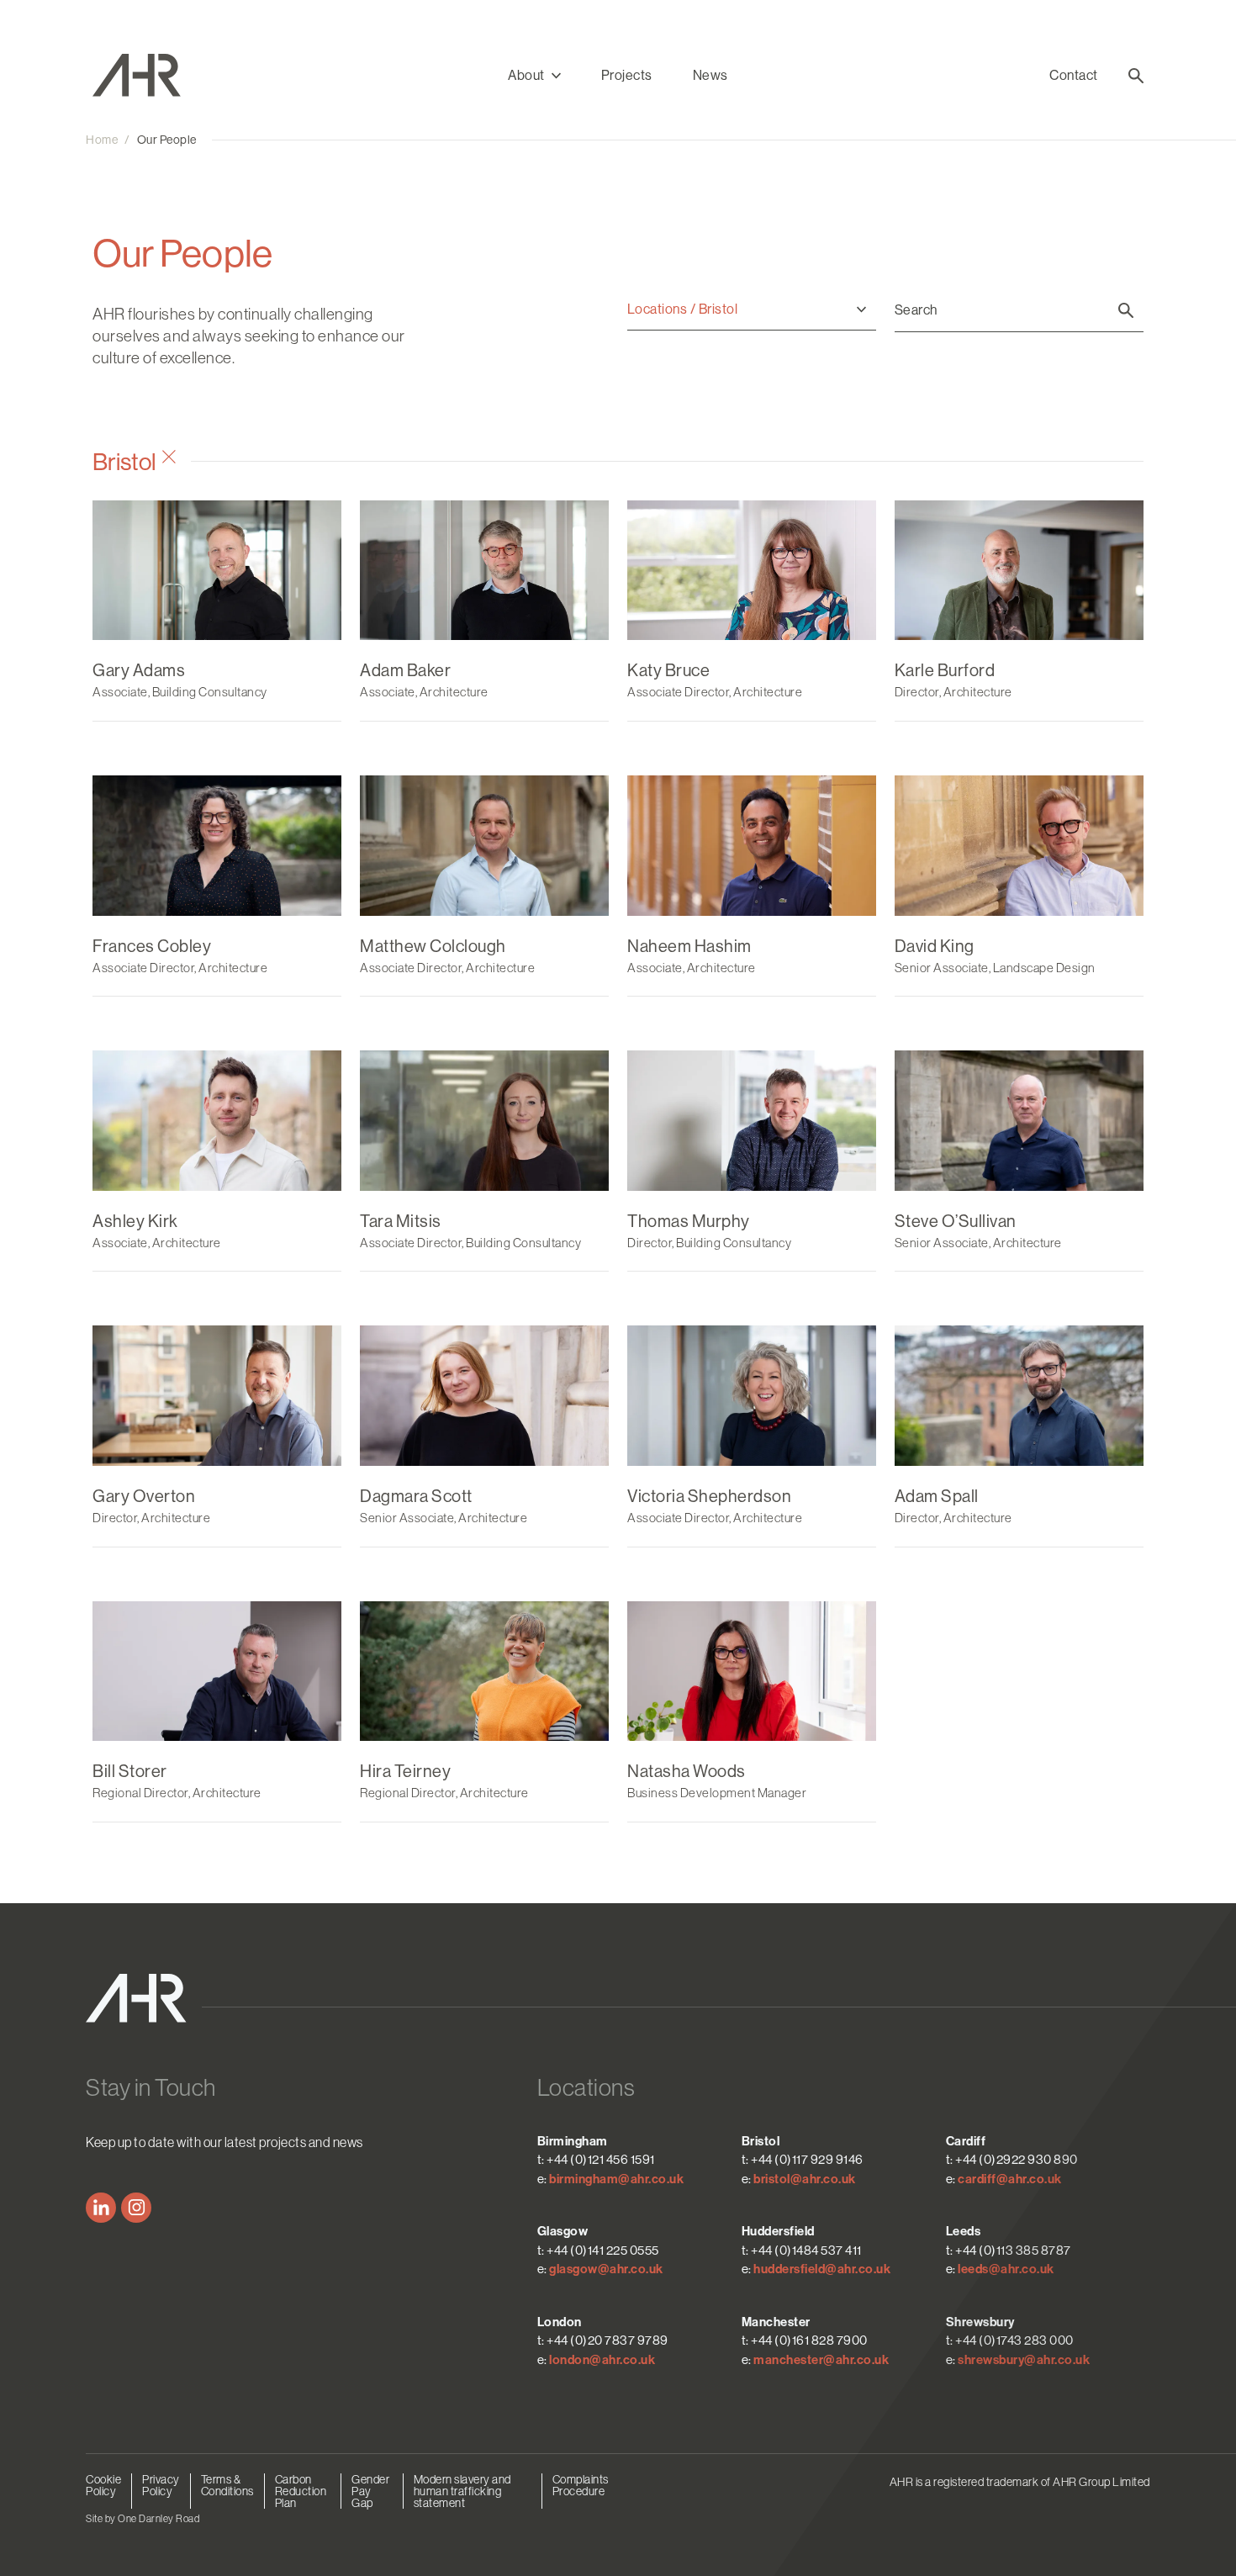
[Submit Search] (1126, 310)
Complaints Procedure (581, 2485)
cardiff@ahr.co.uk (1010, 2179)
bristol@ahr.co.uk (805, 2179)
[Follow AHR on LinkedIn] (101, 2208)
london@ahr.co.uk (602, 2360)
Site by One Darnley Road (143, 2519)
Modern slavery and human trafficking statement (462, 2491)
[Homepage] (150, 75)
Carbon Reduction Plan (301, 2491)
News (710, 75)
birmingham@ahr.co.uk (616, 2179)
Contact (1074, 75)
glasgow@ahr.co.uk (606, 2269)
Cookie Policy (103, 2485)
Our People (167, 140)
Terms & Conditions (227, 2485)
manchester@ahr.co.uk (821, 2360)
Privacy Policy (161, 2485)
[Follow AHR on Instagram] (136, 2208)
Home (102, 140)
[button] (534, 76)
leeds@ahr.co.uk (1006, 2269)
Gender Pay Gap (370, 2491)
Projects (627, 75)
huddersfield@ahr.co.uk (822, 2269)
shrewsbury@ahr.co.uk (1024, 2360)
